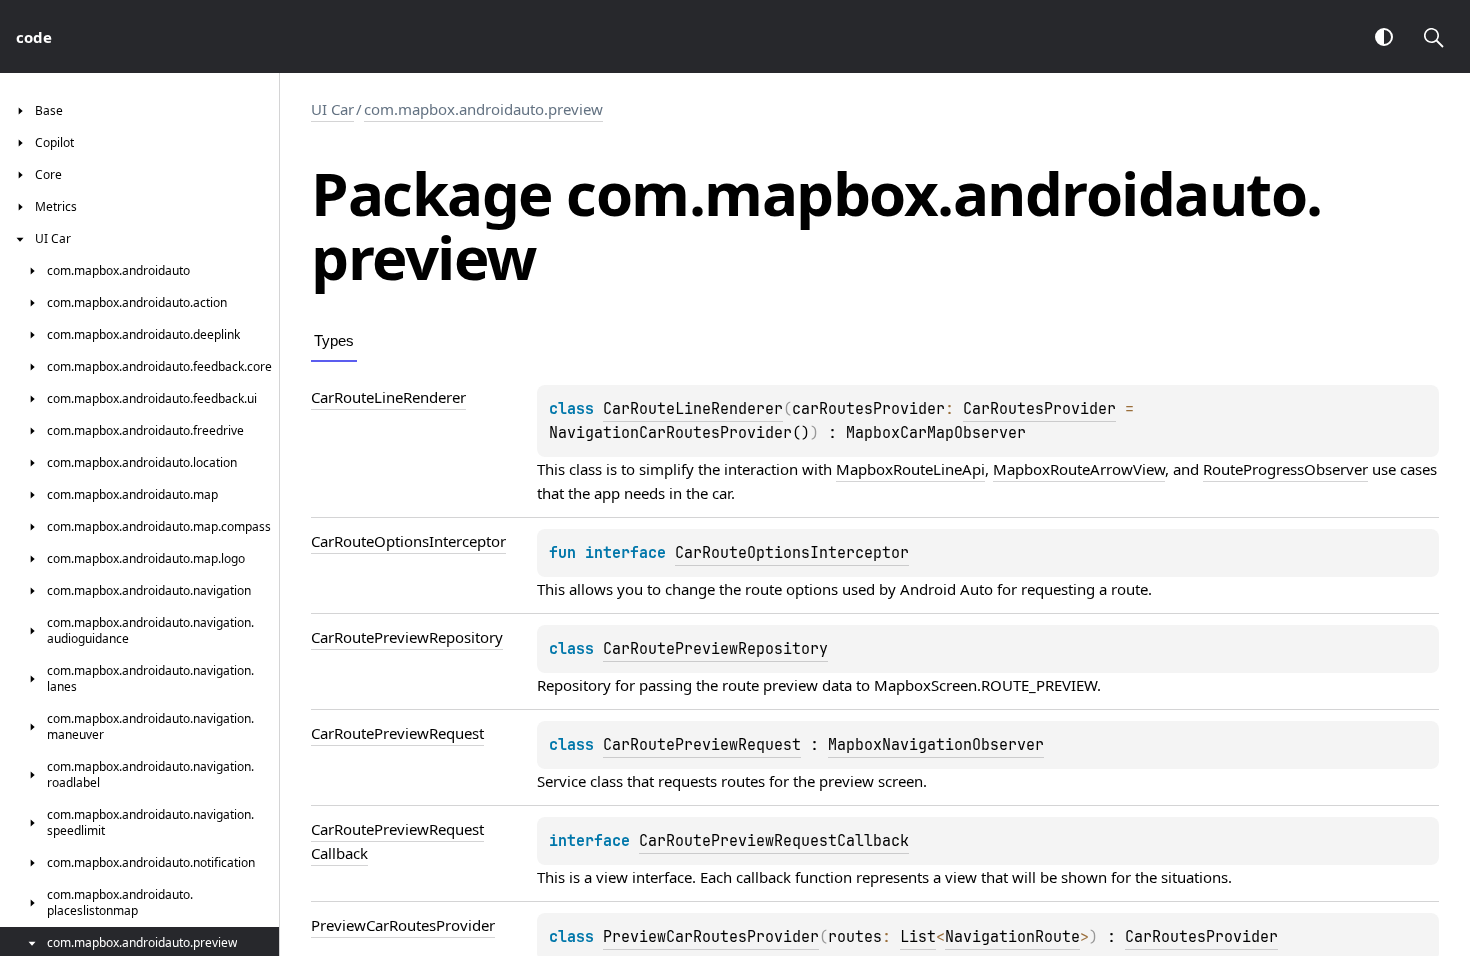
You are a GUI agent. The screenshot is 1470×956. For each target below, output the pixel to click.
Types (334, 340)
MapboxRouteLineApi (910, 469)
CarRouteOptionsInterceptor (792, 553)
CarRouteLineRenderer (693, 409)
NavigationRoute (1012, 937)
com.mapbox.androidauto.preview (483, 109)
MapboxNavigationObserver (936, 745)
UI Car (332, 109)
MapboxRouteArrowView (1079, 469)
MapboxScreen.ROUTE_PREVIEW (985, 685)
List (918, 937)
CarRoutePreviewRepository (715, 649)
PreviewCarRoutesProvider (711, 937)
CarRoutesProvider (1039, 409)
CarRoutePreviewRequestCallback (774, 841)
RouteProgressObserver (1285, 469)
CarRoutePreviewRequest (702, 745)
